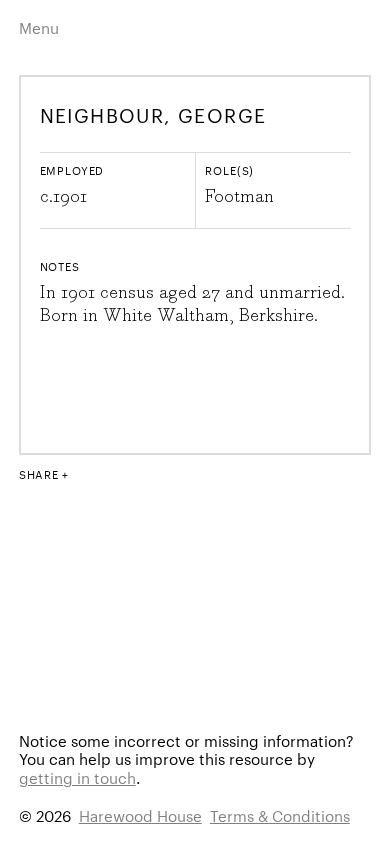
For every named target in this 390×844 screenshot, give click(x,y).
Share (39, 474)
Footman (239, 197)
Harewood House (140, 815)
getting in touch (77, 777)
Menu (39, 27)
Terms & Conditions (280, 815)
